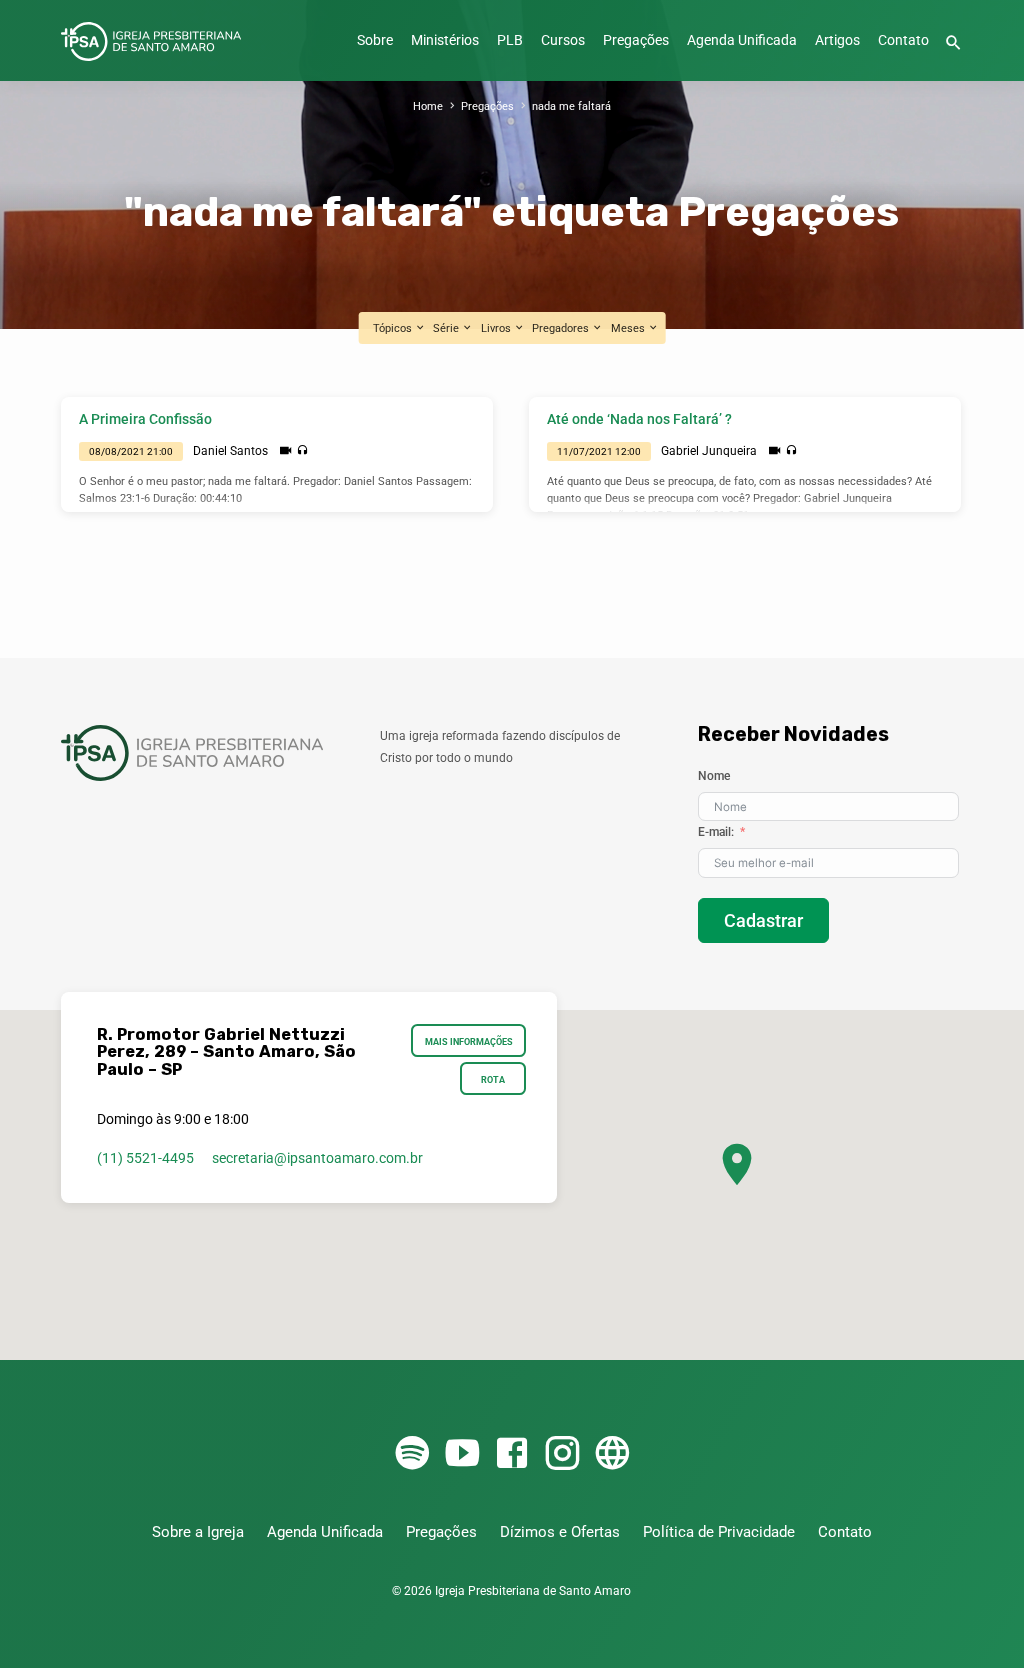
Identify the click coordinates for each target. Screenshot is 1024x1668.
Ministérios (445, 40)
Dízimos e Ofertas (560, 1532)
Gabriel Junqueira (709, 451)
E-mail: (716, 832)
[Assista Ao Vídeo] (285, 451)
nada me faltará (571, 106)
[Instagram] (562, 1454)
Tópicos (394, 328)
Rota (493, 1079)
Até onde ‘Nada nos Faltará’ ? (639, 419)
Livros (497, 328)
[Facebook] (512, 1454)
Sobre (375, 40)
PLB (510, 40)
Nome (714, 776)
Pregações (636, 40)
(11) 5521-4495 (145, 1158)
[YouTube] (462, 1454)
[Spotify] (412, 1454)
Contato (903, 40)
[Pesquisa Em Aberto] (953, 43)
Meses (629, 328)
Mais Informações (469, 1041)
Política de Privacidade (719, 1532)
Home (428, 106)
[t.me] (612, 1454)
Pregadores (562, 328)
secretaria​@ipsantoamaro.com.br (317, 1158)
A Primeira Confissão (145, 419)
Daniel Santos (230, 451)
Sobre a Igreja (198, 1532)
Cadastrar (763, 920)
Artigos (837, 40)
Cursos (563, 40)
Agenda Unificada (742, 40)
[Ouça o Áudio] (302, 450)
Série (447, 328)
